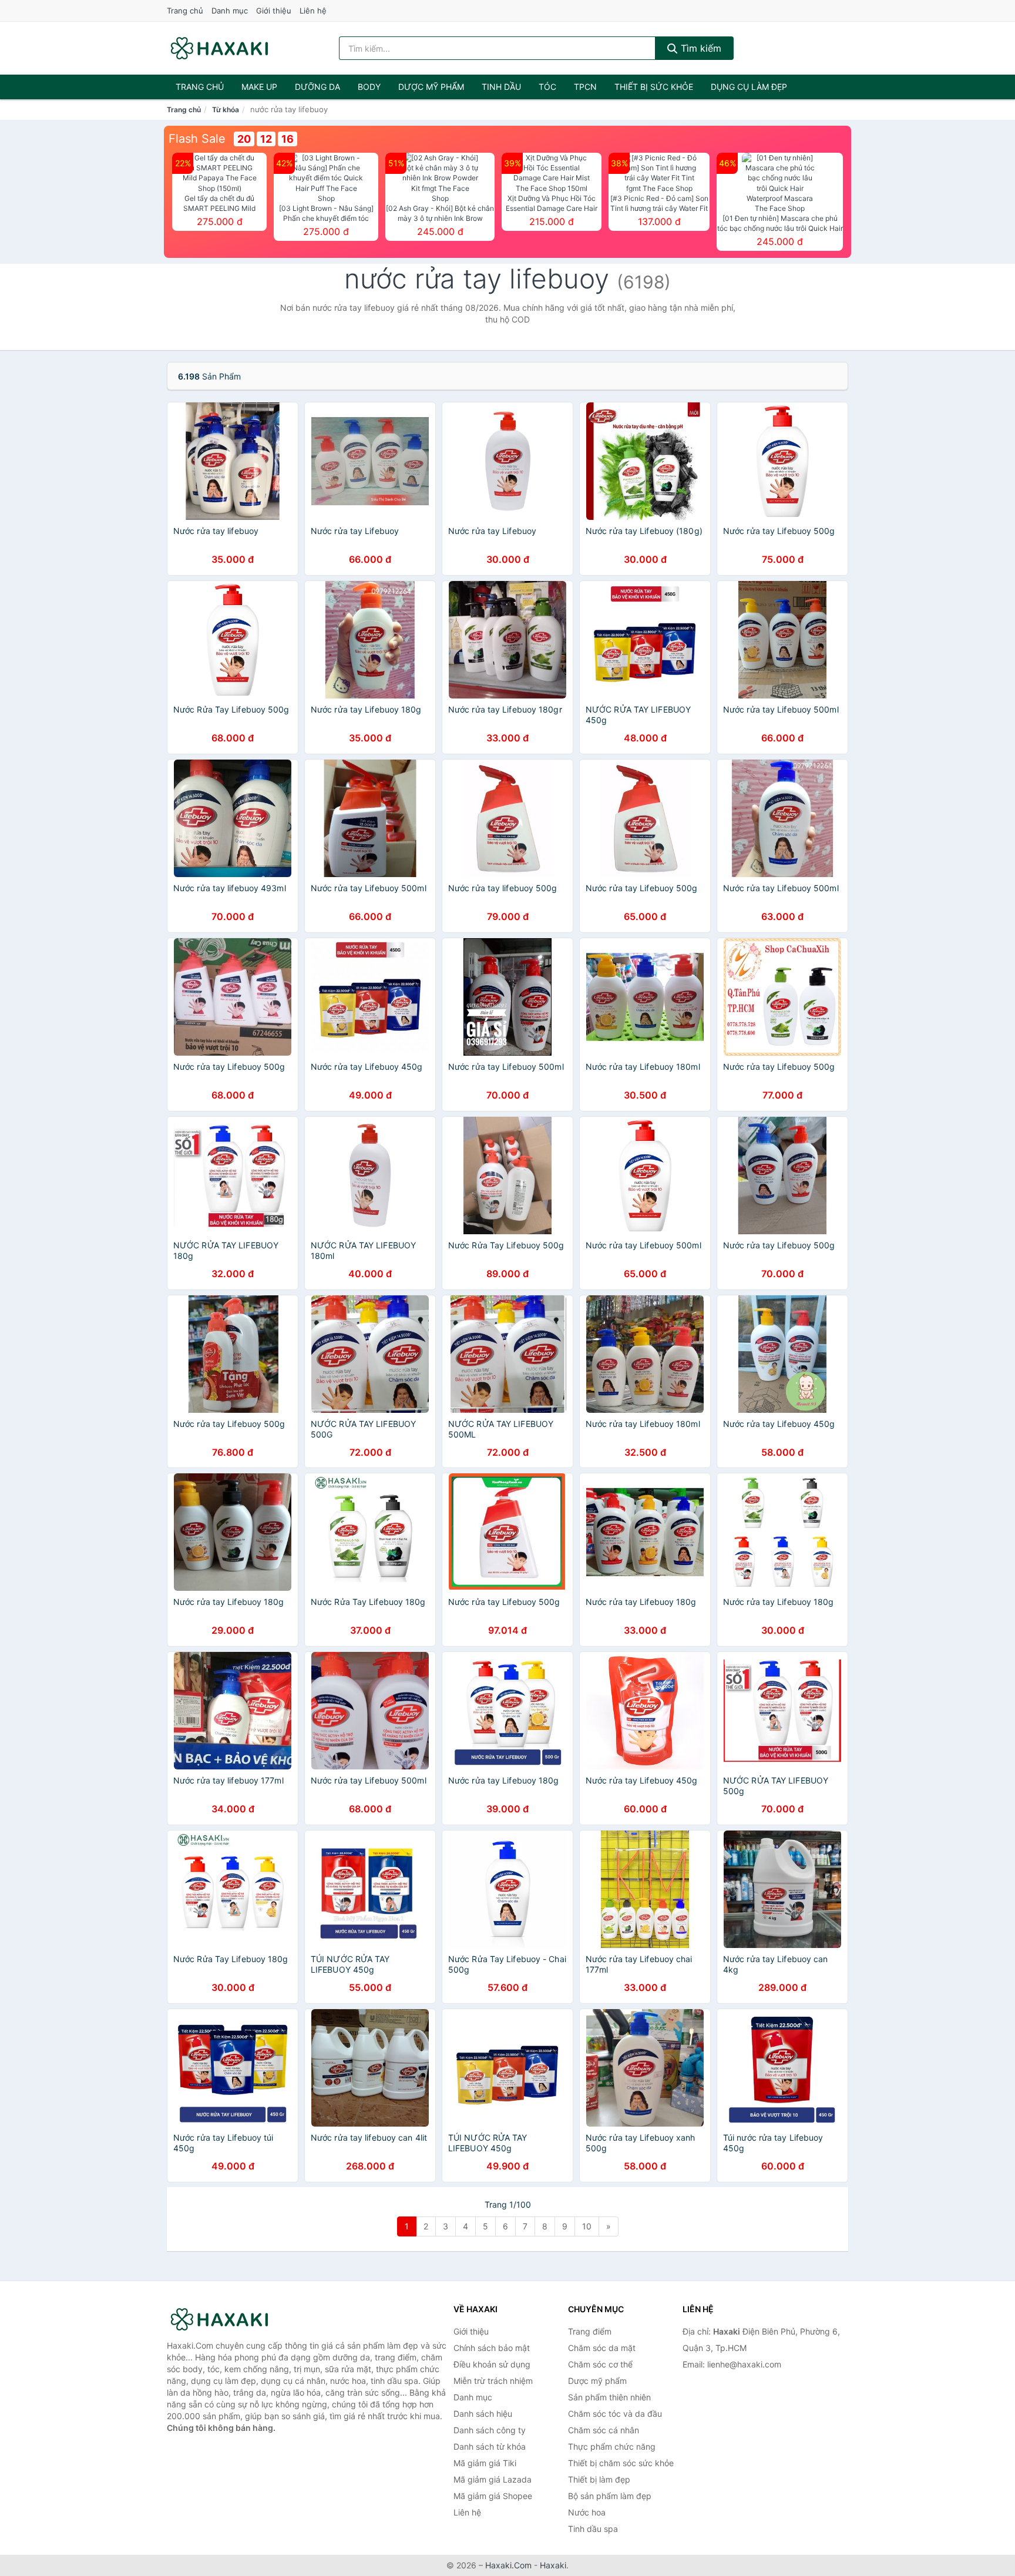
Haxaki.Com (508, 2565)
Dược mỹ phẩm (431, 87)
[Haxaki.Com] (219, 48)
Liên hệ (313, 11)
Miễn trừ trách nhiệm (493, 2381)
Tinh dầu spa (593, 2529)
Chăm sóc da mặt (602, 2348)
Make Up (259, 87)
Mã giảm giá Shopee (493, 2496)
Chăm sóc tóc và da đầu (615, 2414)
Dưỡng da (317, 87)
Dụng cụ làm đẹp (749, 87)
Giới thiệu (274, 11)
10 (587, 2226)
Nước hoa (587, 2512)
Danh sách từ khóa (490, 2446)
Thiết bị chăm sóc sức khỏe (621, 2463)
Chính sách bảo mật (492, 2348)
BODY (369, 87)
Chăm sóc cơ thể (600, 2364)
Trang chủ (185, 11)
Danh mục (230, 11)
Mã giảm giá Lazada (493, 2479)
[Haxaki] (226, 2319)
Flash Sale (197, 139)
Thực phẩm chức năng (612, 2446)
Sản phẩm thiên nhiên (609, 2397)
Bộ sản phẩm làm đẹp (610, 2496)
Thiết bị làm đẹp (599, 2479)
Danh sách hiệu (483, 2414)
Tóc (547, 87)
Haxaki (553, 2565)
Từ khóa (226, 110)
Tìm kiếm (700, 48)
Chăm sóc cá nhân (604, 2430)
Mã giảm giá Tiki (485, 2463)
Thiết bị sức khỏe (654, 87)
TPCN (585, 87)
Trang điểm (590, 2331)
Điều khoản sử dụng (492, 2364)
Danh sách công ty (490, 2430)
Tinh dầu (501, 87)
